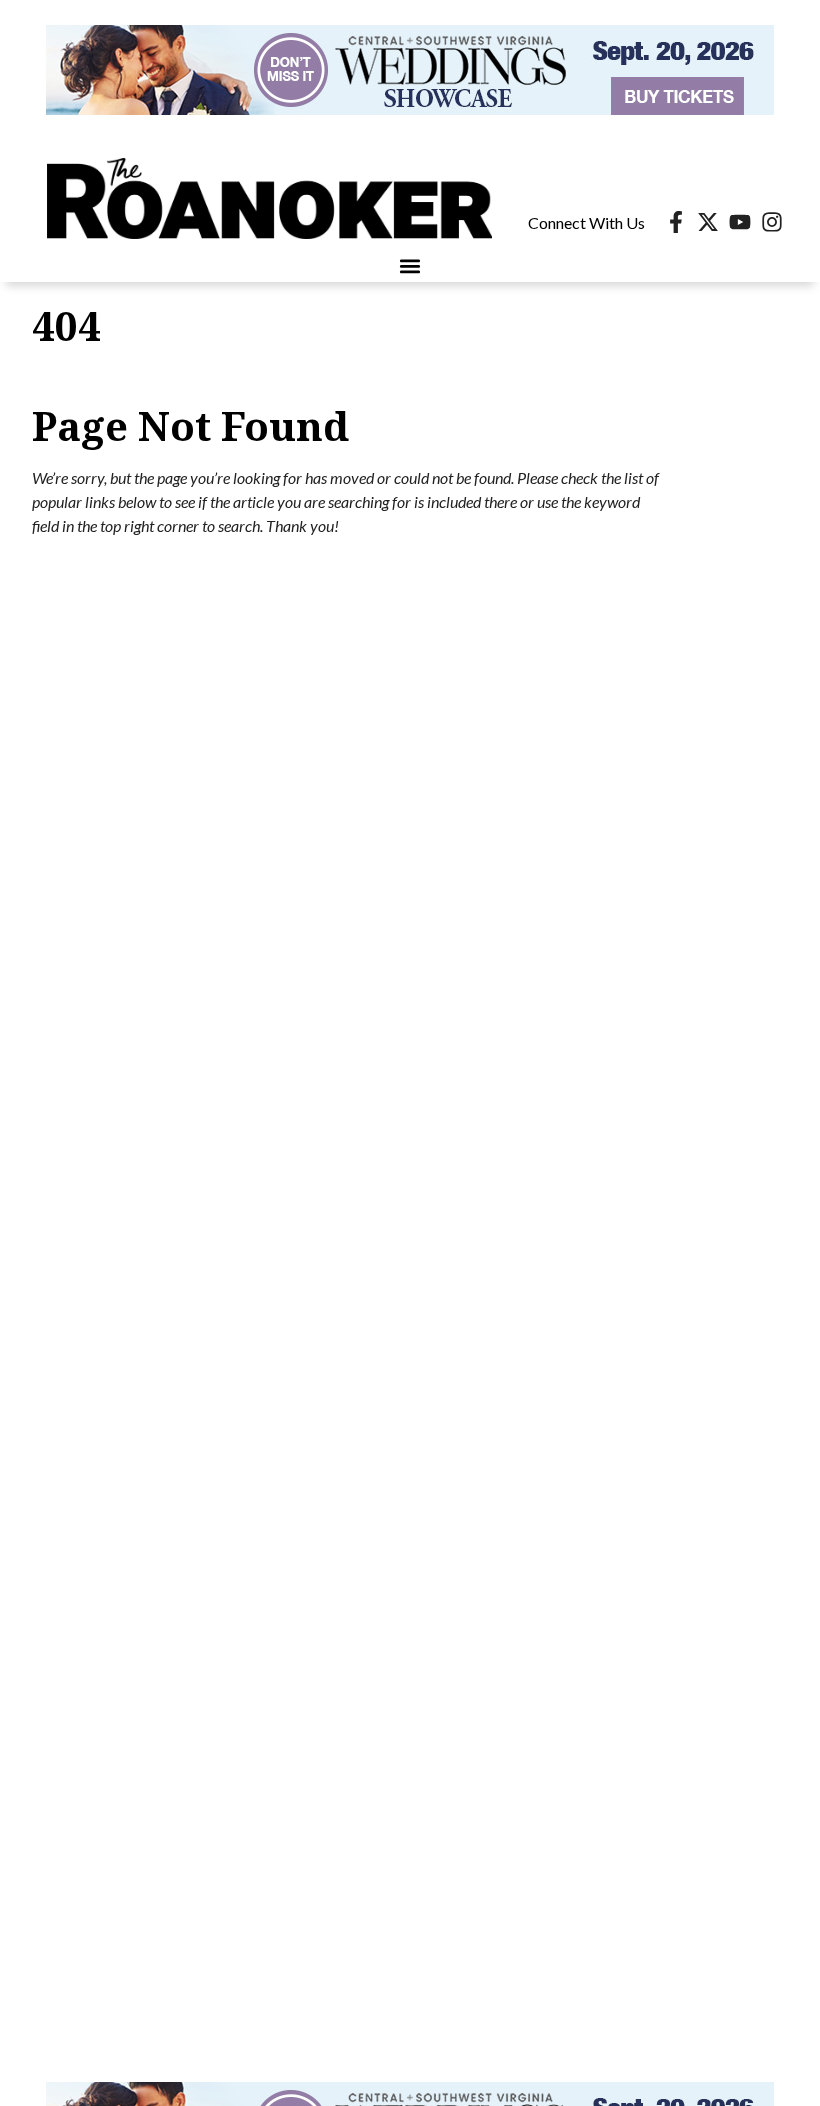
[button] (410, 265)
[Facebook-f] (676, 222)
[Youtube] (740, 222)
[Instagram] (772, 222)
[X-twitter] (708, 222)
